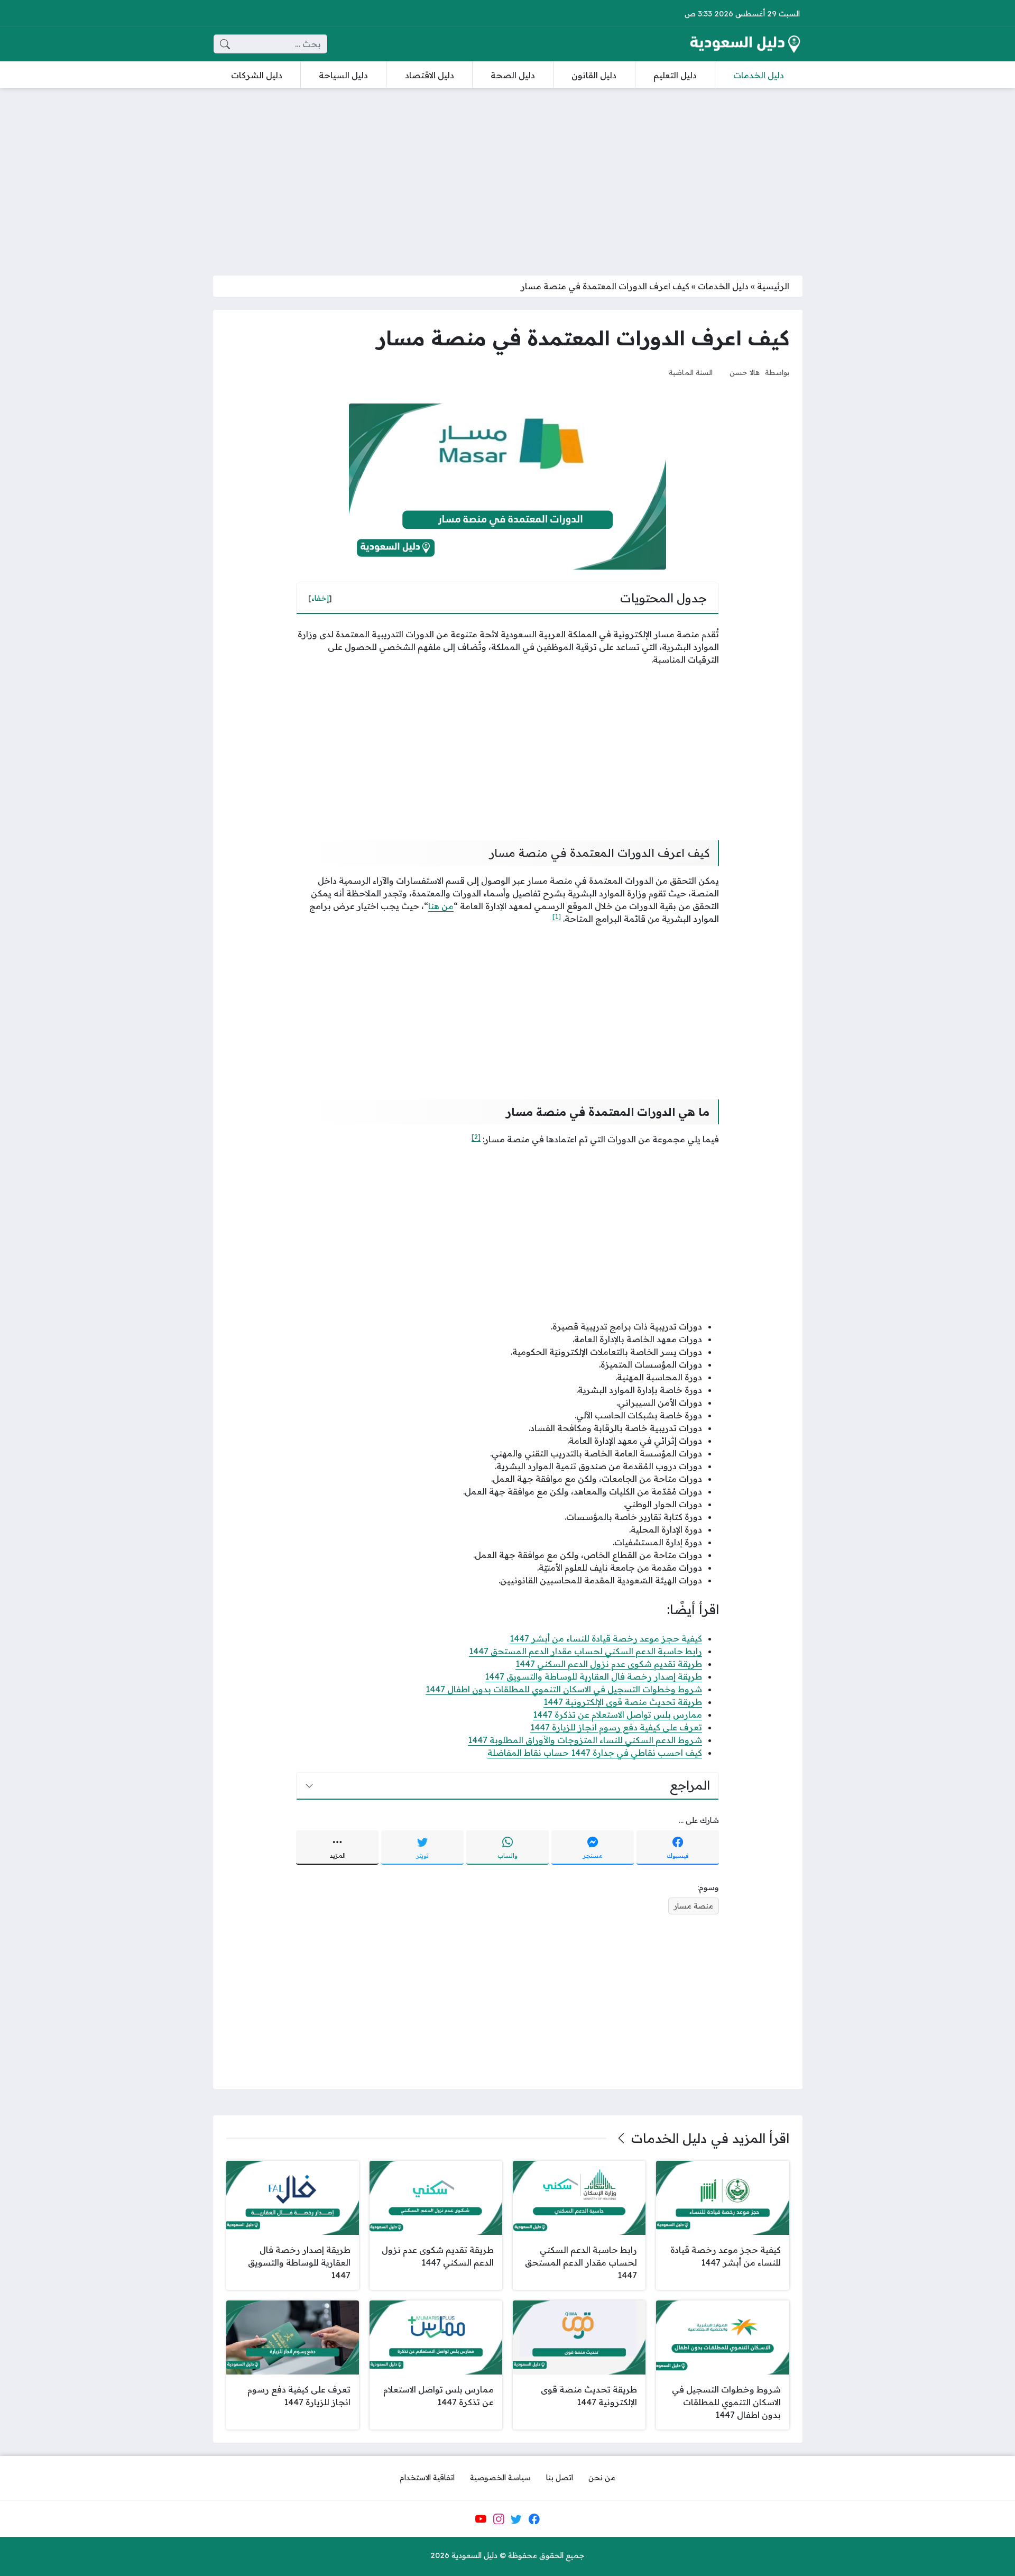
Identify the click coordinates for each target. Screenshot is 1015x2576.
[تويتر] (516, 2519)
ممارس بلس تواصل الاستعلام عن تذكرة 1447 (617, 1715)
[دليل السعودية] (745, 44)
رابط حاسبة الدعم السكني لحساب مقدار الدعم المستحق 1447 (585, 1651)
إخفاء (320, 598)
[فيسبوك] (534, 2519)
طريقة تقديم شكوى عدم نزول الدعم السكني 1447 (609, 1664)
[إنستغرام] (499, 2519)
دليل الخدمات (723, 286)
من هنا (441, 906)
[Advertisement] (508, 175)
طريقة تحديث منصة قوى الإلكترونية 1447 (623, 1702)
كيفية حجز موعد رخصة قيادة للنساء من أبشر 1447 (606, 1638)
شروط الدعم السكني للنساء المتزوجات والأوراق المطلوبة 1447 (585, 1740)
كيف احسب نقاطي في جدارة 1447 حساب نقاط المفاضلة (595, 1753)
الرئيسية (773, 286)
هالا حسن (745, 372)
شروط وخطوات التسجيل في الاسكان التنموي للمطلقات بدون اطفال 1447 (564, 1689)
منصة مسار (694, 1906)
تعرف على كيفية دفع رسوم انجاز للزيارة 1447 (616, 1727)
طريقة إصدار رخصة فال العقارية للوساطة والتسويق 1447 (593, 1676)
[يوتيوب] (481, 2519)
